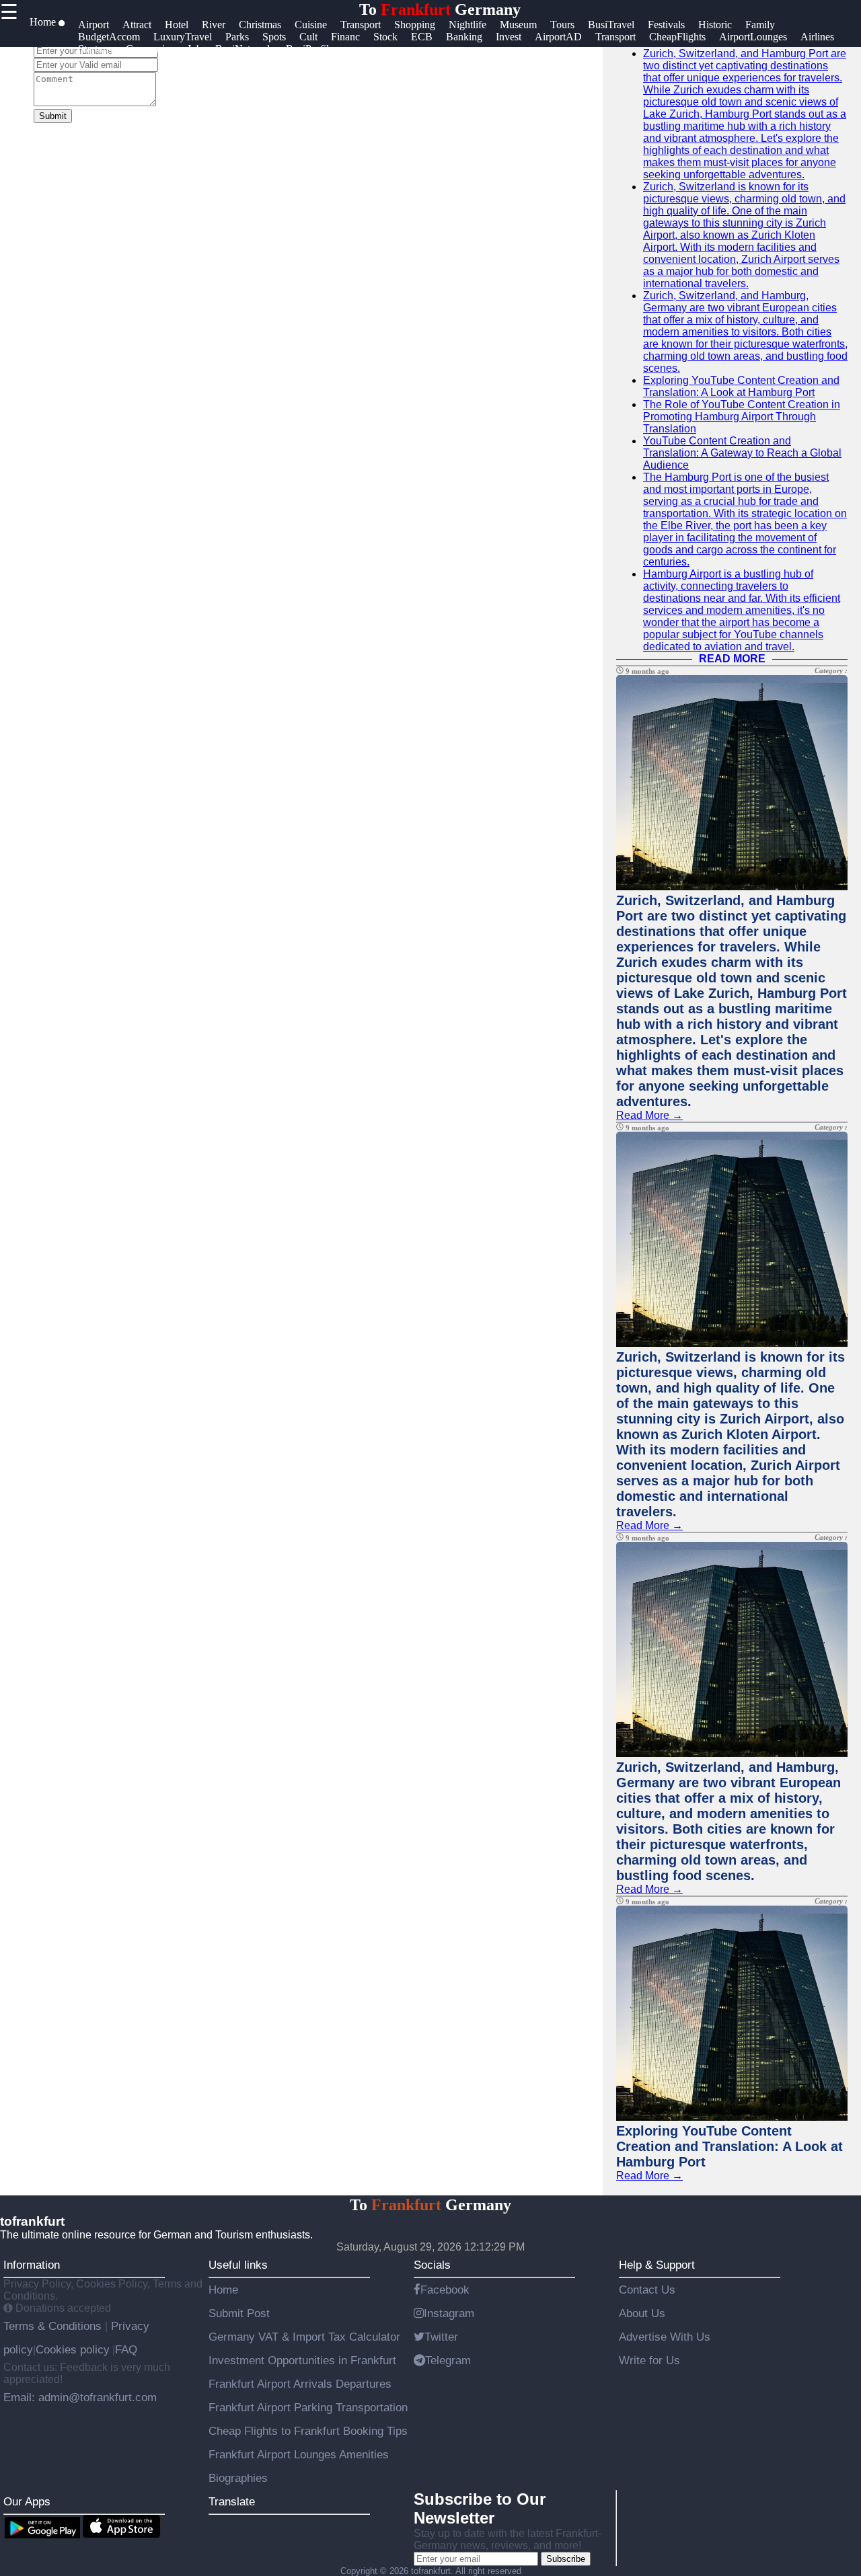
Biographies (238, 2478)
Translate (232, 2501)
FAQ (126, 2349)
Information (32, 2265)
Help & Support (657, 2265)
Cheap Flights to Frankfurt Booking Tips (308, 2431)
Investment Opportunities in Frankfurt (302, 2360)
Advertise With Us (665, 2337)
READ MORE (732, 659)
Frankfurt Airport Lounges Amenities (299, 2454)
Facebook (445, 2290)
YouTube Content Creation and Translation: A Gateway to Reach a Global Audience (742, 453)
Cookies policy (73, 2349)
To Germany (440, 9)
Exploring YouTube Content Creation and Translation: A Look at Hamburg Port (741, 386)
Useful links (238, 2265)
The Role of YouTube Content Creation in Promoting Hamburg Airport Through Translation (742, 417)
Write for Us (649, 2360)
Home (223, 2290)
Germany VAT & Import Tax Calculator (304, 2337)
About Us (642, 2313)
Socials (432, 2265)
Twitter (441, 2337)
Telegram (448, 2360)
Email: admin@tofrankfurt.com (80, 2397)
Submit (53, 116)
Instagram (449, 2313)
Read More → (649, 1115)
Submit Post (239, 2313)
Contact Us (647, 2290)
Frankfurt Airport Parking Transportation (308, 2407)
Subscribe (566, 2559)
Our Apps (27, 2501)
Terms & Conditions (54, 2326)
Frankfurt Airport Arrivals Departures (300, 2384)
